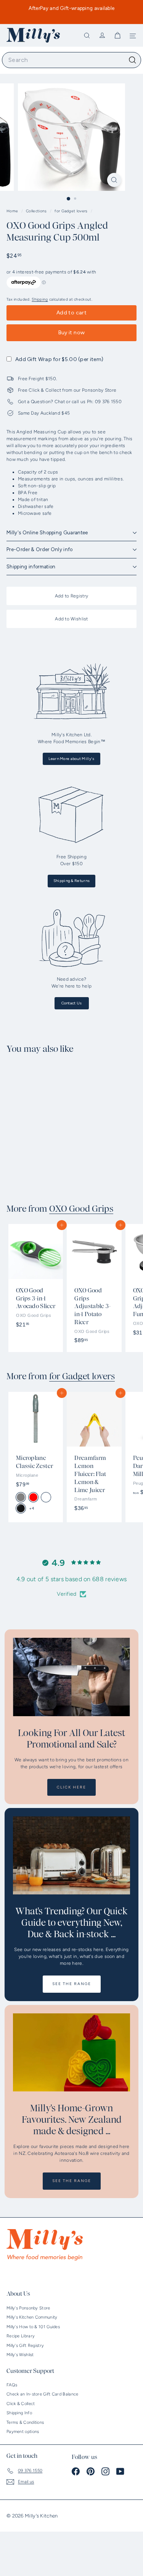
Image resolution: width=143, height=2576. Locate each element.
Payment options (23, 2432)
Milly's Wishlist (20, 2355)
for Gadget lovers (71, 211)
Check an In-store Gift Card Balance (43, 2394)
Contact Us (72, 1003)
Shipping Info (19, 2413)
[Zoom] (114, 180)
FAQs (12, 2385)
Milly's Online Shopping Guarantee (47, 533)
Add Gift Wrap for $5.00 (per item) (59, 359)
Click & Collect (21, 2404)
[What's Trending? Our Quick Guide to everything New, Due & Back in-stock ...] (71, 1856)
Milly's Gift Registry (25, 2346)
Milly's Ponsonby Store (28, 2308)
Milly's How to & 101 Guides (33, 2327)
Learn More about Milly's (71, 759)
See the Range (72, 1984)
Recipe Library (21, 2336)
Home (13, 211)
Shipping (40, 299)
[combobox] (71, 60)
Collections (37, 211)
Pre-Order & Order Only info (40, 549)
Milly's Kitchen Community (32, 2317)
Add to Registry (72, 596)
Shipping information (31, 567)
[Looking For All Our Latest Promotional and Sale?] (71, 1677)
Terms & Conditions (25, 2422)
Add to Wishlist (71, 619)
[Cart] (117, 36)
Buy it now (72, 333)
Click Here (71, 1787)
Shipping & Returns (71, 881)
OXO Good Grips (81, 1209)
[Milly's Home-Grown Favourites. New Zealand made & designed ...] (71, 2053)
